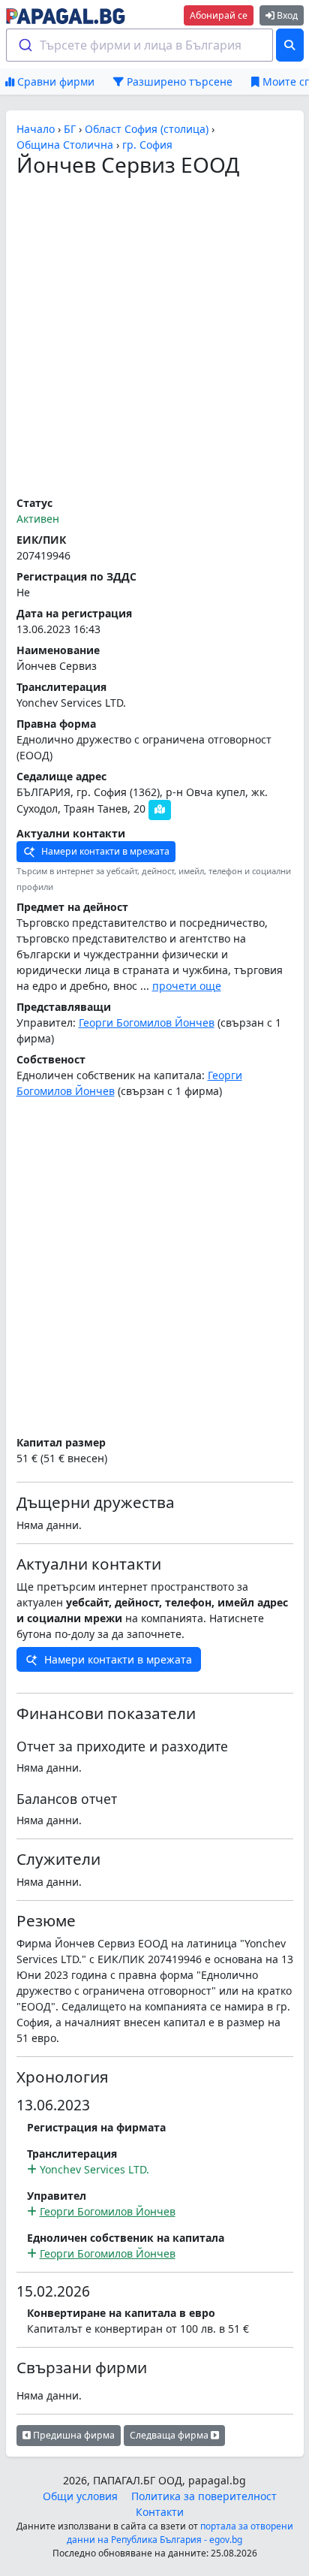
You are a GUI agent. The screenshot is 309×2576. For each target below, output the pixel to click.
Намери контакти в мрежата (104, 851)
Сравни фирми (54, 81)
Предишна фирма (73, 2435)
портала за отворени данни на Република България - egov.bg (180, 2533)
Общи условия (80, 2496)
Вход (286, 15)
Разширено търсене (178, 81)
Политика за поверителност (204, 2496)
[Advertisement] (154, 337)
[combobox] (140, 45)
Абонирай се (219, 15)
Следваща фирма (170, 2435)
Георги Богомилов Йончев (147, 1023)
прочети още (187, 986)
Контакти (160, 2512)
